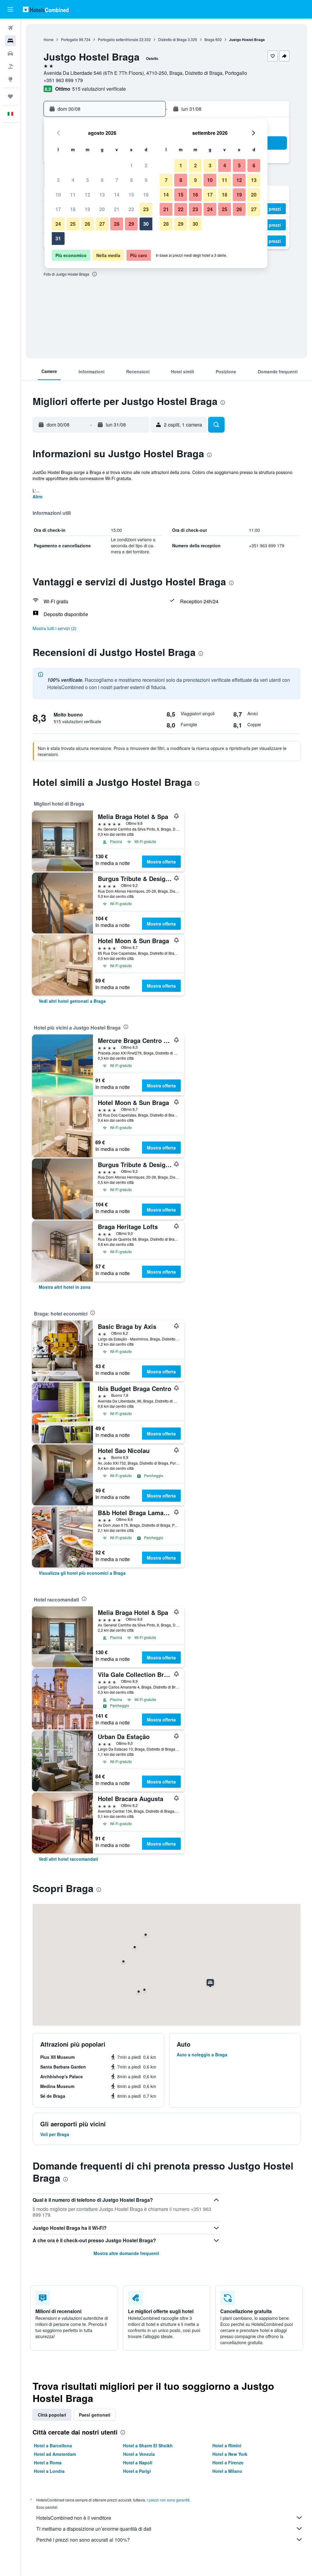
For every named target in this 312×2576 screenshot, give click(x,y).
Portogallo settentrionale (118, 39)
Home (49, 39)
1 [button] (131, 165)
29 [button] (131, 224)
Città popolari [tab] (52, 2415)
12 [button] (87, 195)
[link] (72, 1001)
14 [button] (117, 195)
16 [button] (146, 195)
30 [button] (146, 224)
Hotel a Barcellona (53, 2445)
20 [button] (102, 209)
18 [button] (73, 209)
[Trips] (10, 96)
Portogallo (69, 39)
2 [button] (146, 165)
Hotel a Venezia (139, 2454)
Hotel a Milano (227, 2471)
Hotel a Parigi (137, 2471)
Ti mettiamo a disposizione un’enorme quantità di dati (94, 2529)
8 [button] (131, 180)
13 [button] (102, 195)
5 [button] (88, 180)
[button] (10, 9)
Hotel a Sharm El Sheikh (148, 2445)
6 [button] (102, 180)
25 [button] (73, 224)
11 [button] (73, 195)
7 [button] (117, 180)
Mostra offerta (161, 862)
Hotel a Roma (48, 2463)
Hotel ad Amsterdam (55, 2454)
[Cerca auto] (10, 54)
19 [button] (87, 209)
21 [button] (117, 209)
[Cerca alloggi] (10, 41)
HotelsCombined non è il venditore (74, 2518)
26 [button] (87, 224)
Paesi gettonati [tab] (95, 2415)
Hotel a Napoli (138, 2463)
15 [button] (131, 195)
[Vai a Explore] (10, 79)
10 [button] (58, 195)
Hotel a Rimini (227, 2445)
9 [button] (146, 180)
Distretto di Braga (172, 39)
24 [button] (58, 224)
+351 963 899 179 (63, 80)
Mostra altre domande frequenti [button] (126, 2253)
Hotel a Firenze (228, 2463)
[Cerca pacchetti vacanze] (10, 66)
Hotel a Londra (49, 2471)
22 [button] (131, 209)
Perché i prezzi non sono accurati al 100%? (83, 2540)
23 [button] (146, 209)
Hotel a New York (230, 2454)
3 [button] (58, 180)
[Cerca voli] (10, 28)
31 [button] (58, 238)
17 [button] (58, 209)
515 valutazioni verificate (99, 89)
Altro (38, 497)
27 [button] (102, 224)
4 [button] (73, 180)
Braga (209, 39)
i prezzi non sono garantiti (168, 2500)
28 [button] (117, 224)
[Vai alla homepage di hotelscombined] (46, 9)
